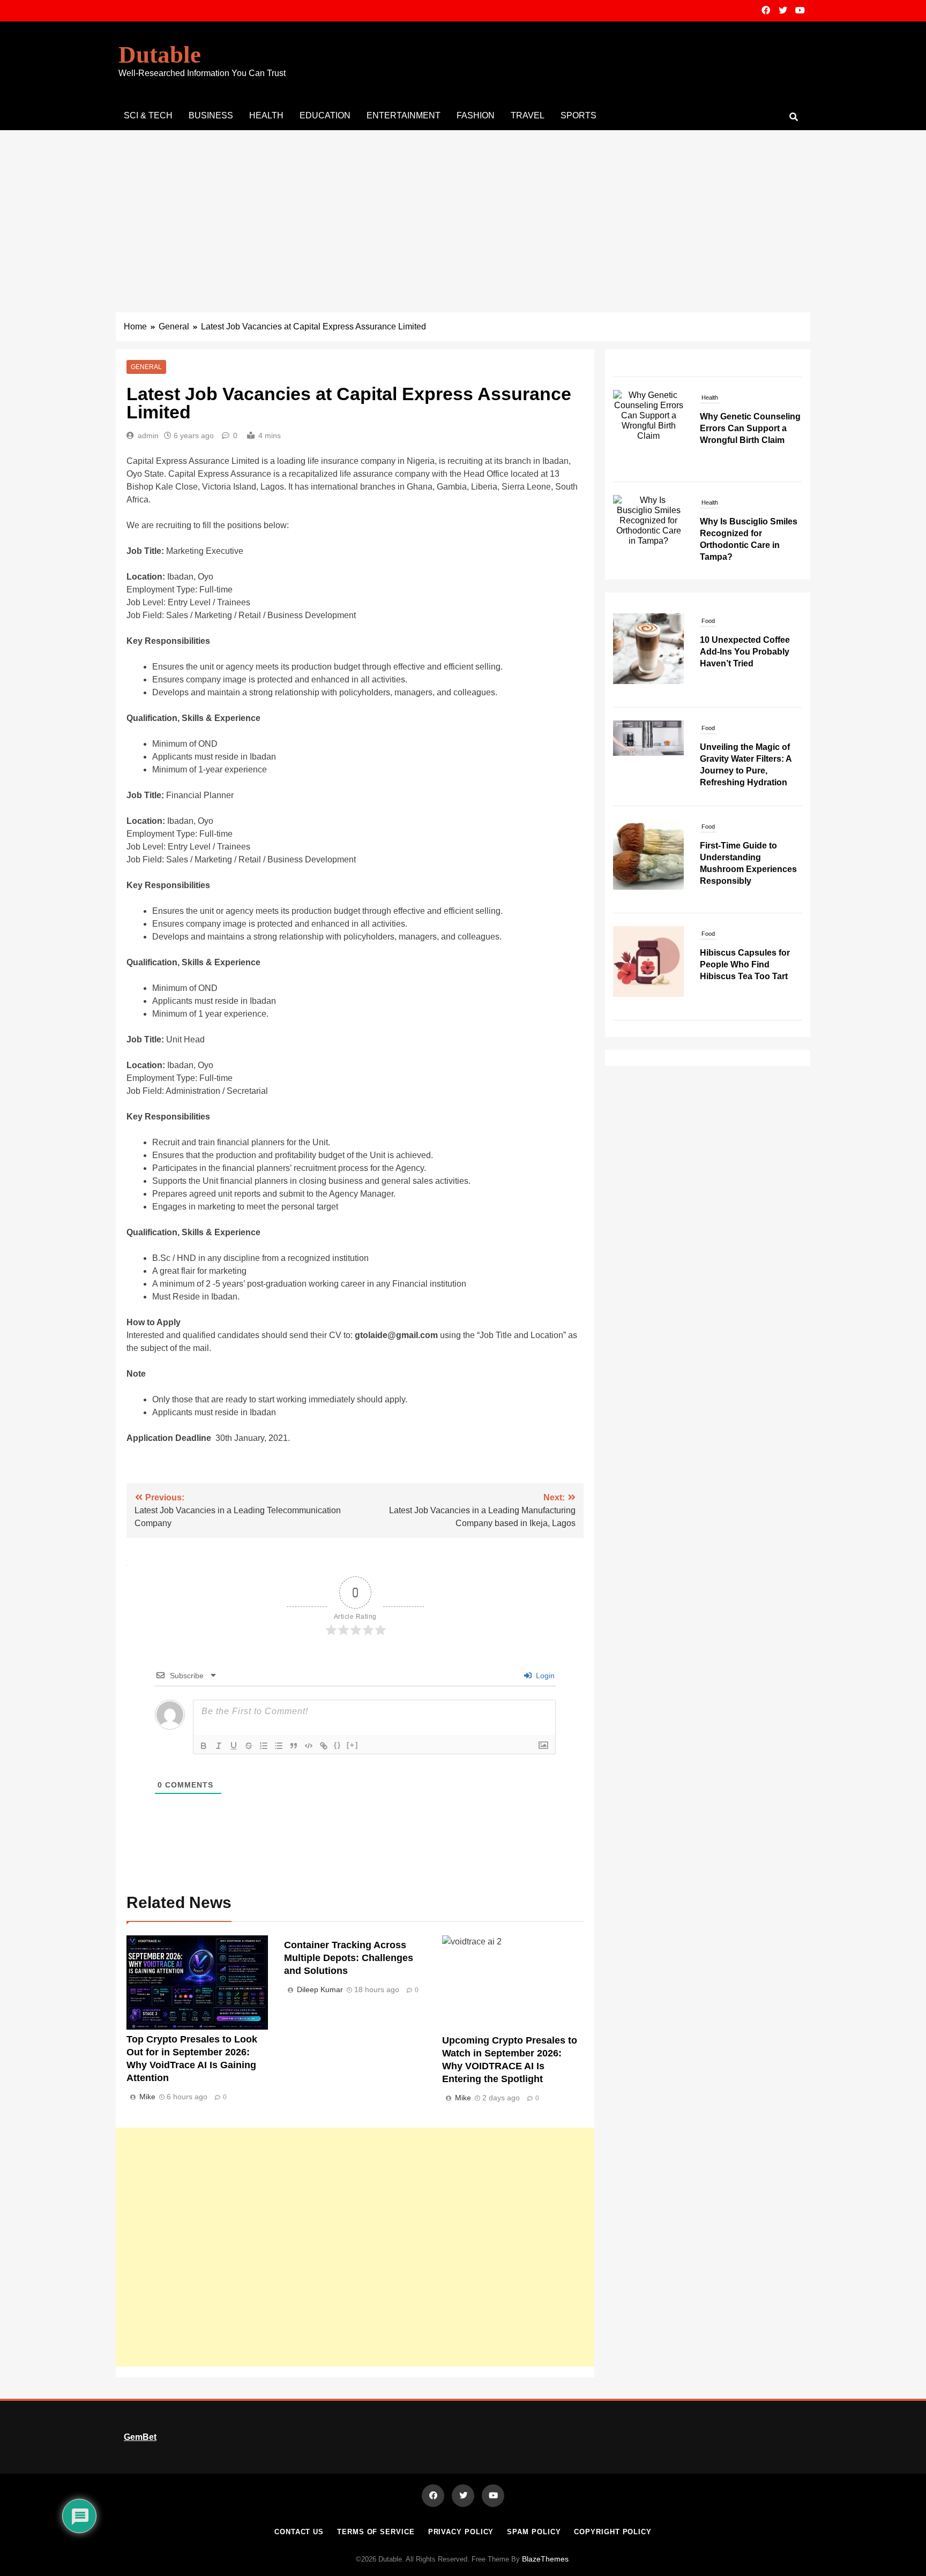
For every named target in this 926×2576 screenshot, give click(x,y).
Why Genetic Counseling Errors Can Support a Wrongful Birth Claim (750, 408)
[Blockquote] (294, 1746)
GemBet (140, 2437)
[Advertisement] (463, 211)
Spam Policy (534, 2532)
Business (211, 115)
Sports (578, 115)
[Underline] (234, 1746)
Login (544, 1676)
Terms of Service (376, 2532)
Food (708, 621)
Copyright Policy (613, 2532)
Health (266, 115)
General (146, 367)
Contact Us (299, 2532)
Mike (147, 2097)
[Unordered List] (279, 1746)
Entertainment (404, 115)
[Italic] (219, 1746)
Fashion (476, 115)
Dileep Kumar (320, 1989)
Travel (528, 115)
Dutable (160, 55)
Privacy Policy (461, 2532)
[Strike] (249, 1746)
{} (338, 1745)
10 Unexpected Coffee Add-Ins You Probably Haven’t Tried (745, 652)
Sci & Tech (148, 115)
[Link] (324, 1746)
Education (325, 115)
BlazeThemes (545, 2559)
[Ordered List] (264, 1746)
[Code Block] (309, 1746)
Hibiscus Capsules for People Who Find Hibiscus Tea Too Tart (745, 964)
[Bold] (204, 1746)
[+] (353, 1745)
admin (148, 435)
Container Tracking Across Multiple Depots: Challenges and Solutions (349, 1958)
